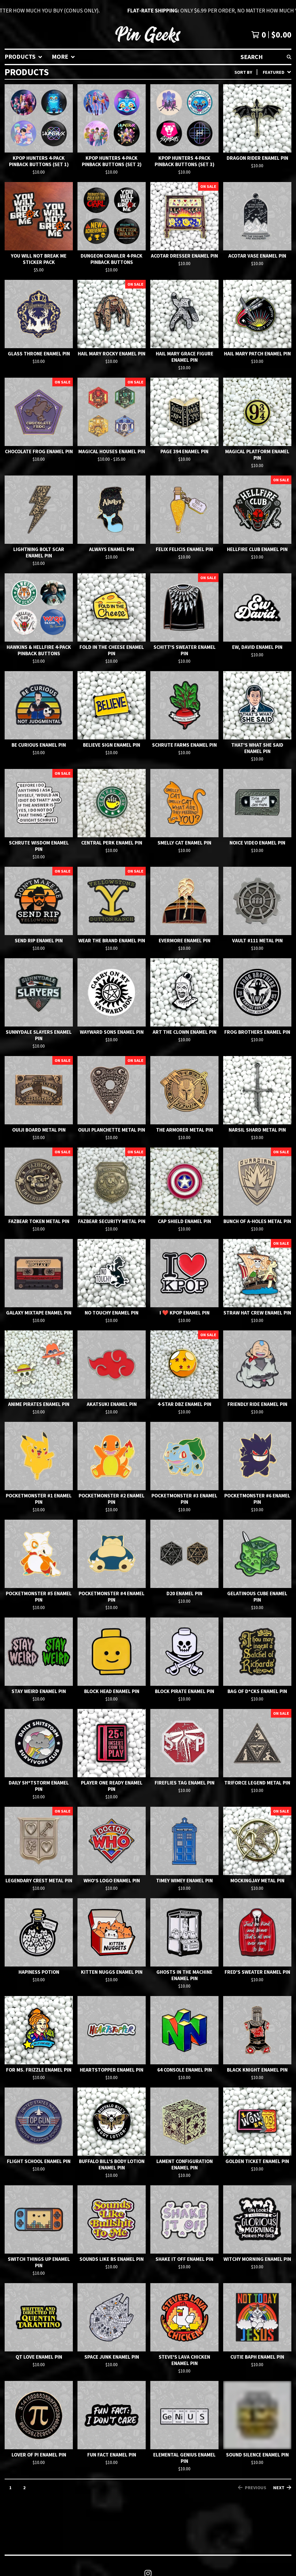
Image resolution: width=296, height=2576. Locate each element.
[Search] (289, 57)
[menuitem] (24, 57)
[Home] (148, 35)
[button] (148, 10)
